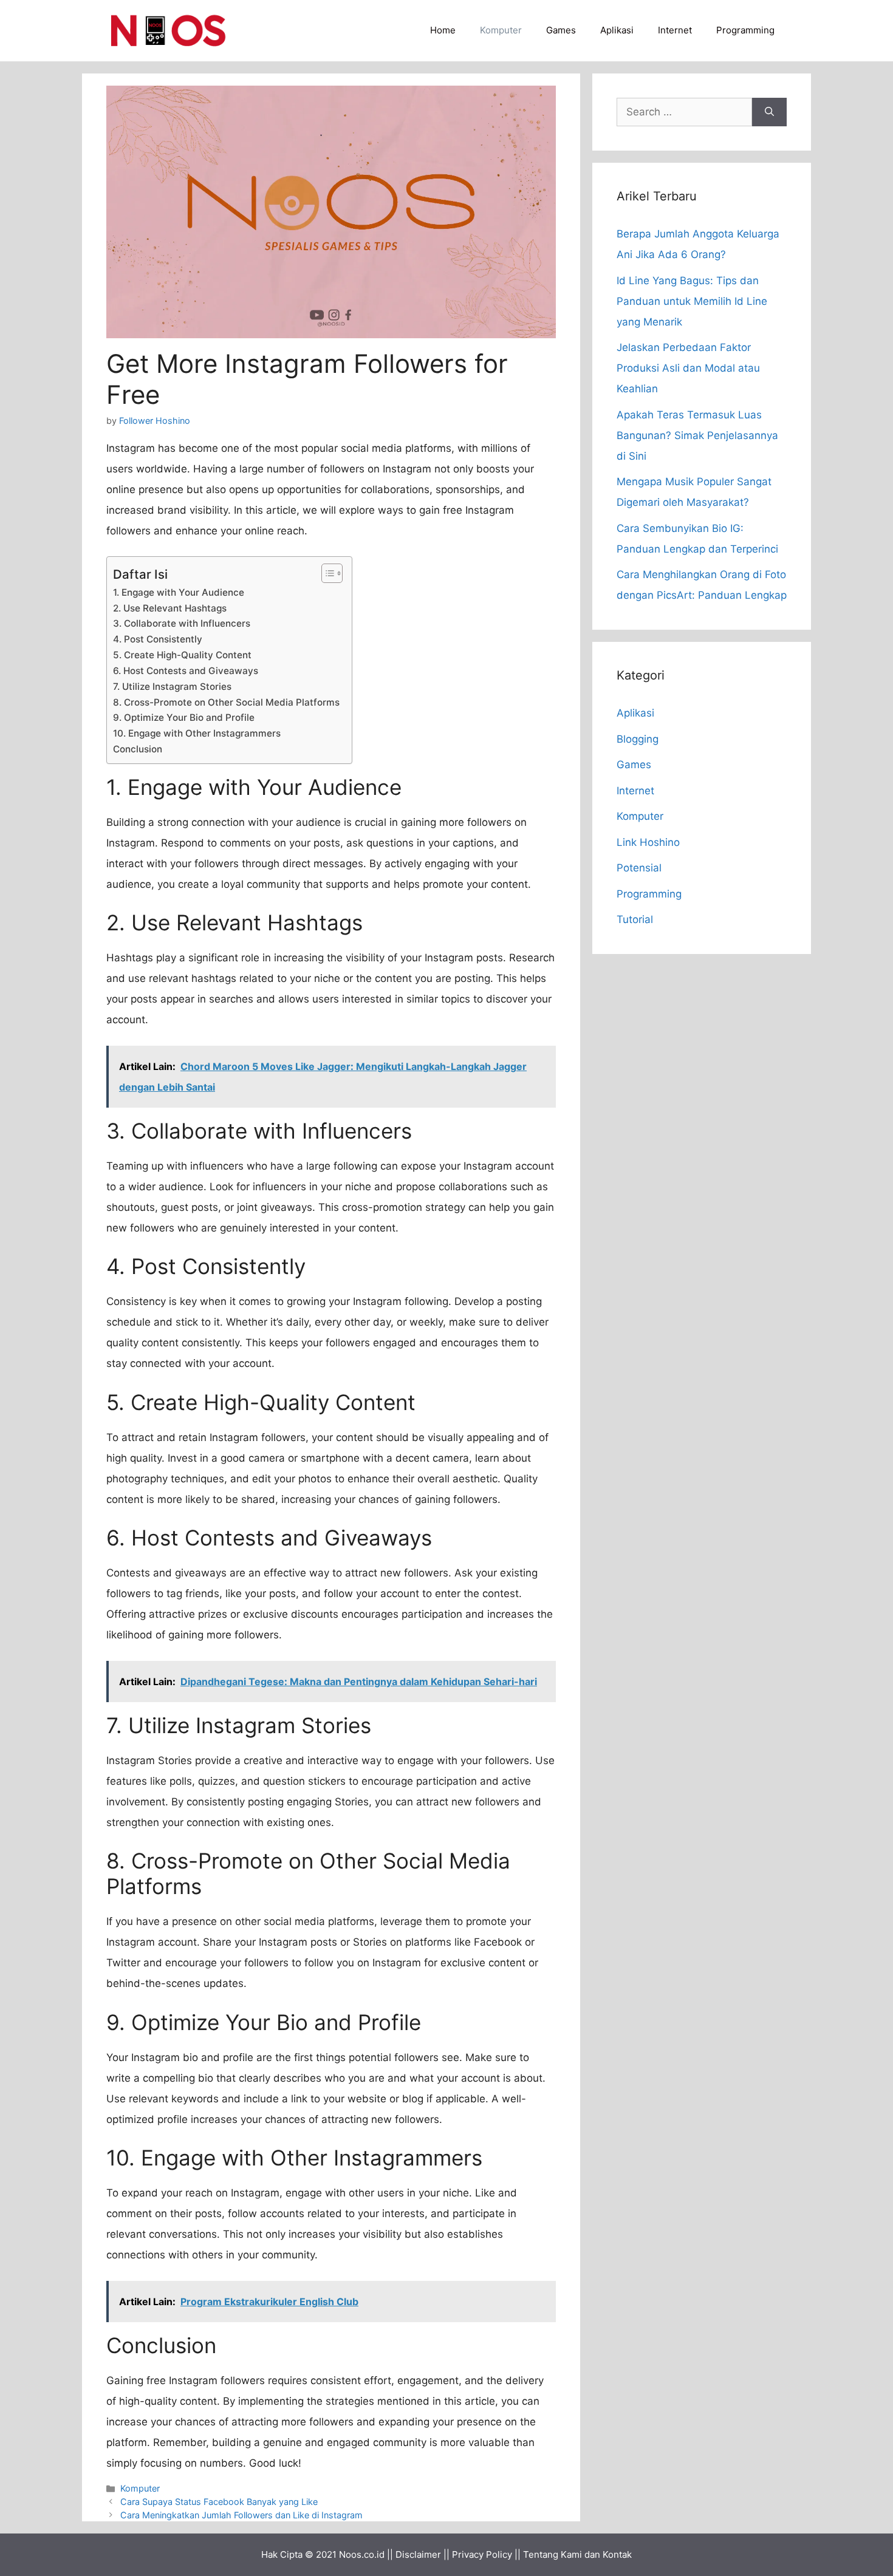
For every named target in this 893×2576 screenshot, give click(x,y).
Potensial (639, 868)
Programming (745, 30)
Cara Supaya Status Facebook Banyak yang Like (219, 2502)
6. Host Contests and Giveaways (186, 671)
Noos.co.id (362, 2554)
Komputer (501, 30)
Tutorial (635, 919)
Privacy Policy (482, 2554)
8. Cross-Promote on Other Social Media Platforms (226, 702)
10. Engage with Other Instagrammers (197, 733)
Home (443, 30)
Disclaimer (418, 2554)
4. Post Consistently (158, 639)
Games (561, 30)
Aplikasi (617, 30)
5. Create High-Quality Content (182, 655)
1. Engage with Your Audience (179, 592)
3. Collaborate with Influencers (182, 623)
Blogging (638, 739)
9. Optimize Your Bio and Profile (184, 717)
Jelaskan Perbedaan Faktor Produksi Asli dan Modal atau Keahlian (688, 368)
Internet (675, 30)
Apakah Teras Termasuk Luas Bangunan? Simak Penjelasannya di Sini (697, 435)
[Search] (769, 112)
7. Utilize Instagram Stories (172, 687)
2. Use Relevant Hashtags (170, 608)
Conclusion (138, 749)
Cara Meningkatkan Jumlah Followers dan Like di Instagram (241, 2515)
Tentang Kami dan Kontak (577, 2554)
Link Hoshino (648, 842)
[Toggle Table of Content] (326, 573)
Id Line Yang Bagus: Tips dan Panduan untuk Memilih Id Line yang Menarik (692, 301)
